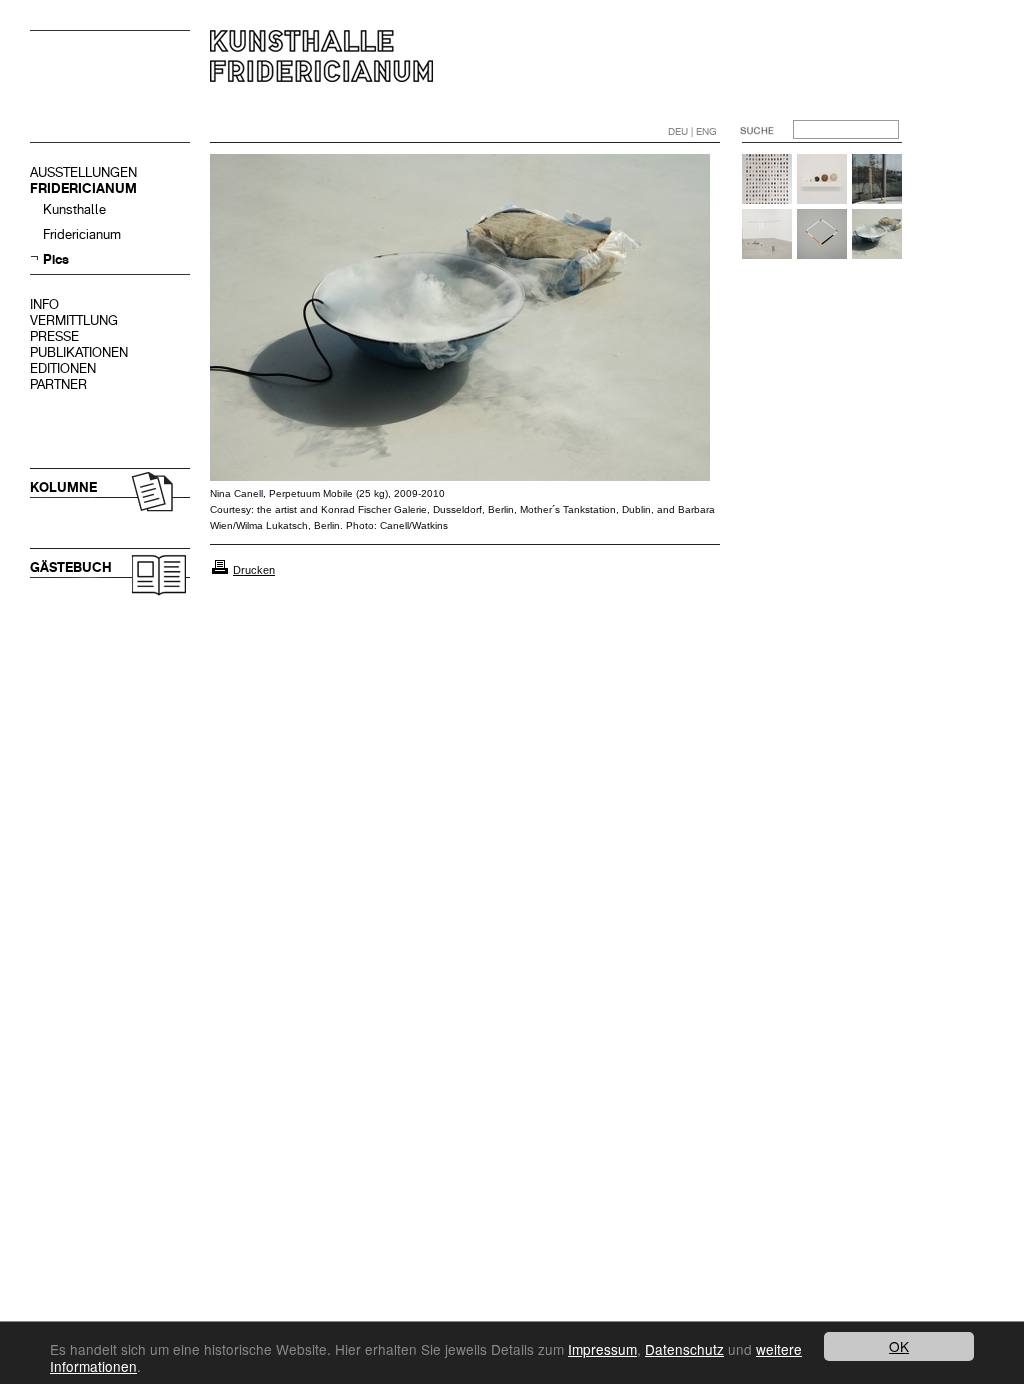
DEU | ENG (692, 131)
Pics (56, 259)
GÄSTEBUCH (71, 567)
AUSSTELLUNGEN (83, 172)
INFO (44, 304)
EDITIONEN (63, 368)
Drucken (254, 570)
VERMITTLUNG (74, 320)
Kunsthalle (74, 209)
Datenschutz (684, 1349)
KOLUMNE (63, 487)
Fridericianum (82, 234)
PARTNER (58, 384)
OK (899, 1346)
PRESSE (54, 336)
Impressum (602, 1349)
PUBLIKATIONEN (79, 352)
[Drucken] (220, 570)
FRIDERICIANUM (83, 188)
